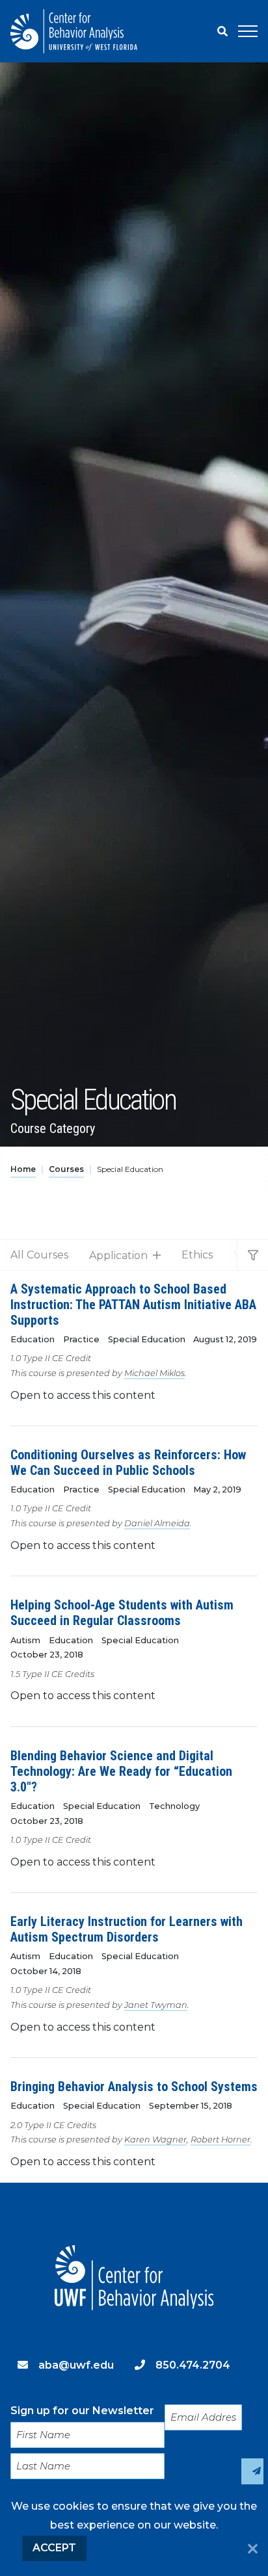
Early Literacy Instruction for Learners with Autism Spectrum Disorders (127, 1929)
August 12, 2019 (225, 1339)
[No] (253, 2550)
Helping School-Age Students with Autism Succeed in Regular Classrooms (122, 1613)
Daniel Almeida (157, 1523)
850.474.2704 (193, 2365)
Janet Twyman (156, 2005)
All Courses (39, 1255)
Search (222, 31)
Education (33, 1339)
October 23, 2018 (47, 1655)
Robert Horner (221, 2140)
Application (118, 1255)
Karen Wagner (155, 2140)
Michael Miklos (154, 1373)
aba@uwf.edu (76, 2365)
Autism (25, 1640)
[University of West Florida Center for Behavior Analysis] (74, 31)
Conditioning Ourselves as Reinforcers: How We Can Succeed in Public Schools (128, 1463)
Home (23, 1169)
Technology (174, 1806)
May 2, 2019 (217, 1490)
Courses (66, 1169)
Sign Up (252, 2471)
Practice (81, 1339)
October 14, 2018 (46, 1971)
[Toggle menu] (248, 31)
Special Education (147, 1339)
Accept (54, 2548)
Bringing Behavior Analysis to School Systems (134, 2087)
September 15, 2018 (191, 2106)
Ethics (197, 1255)
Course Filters (252, 1255)
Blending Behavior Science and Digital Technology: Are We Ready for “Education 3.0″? (121, 1771)
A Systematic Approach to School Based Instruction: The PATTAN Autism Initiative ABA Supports (133, 1305)
